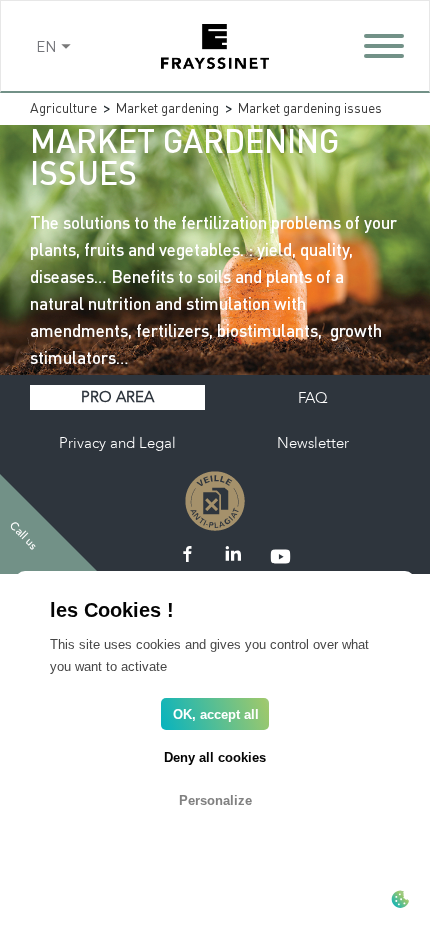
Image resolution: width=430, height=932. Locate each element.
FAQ (313, 398)
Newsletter (313, 443)
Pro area (117, 397)
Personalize (215, 800)
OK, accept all (216, 714)
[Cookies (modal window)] (400, 901)
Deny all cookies (215, 757)
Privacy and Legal (117, 443)
